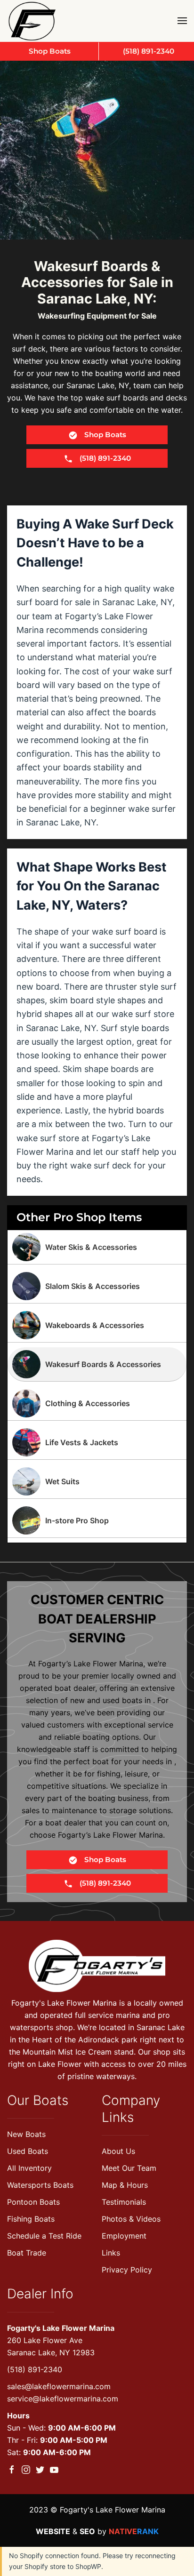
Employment (124, 2236)
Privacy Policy (127, 2270)
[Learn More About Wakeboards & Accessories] (97, 1325)
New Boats (26, 2134)
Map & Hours (125, 2185)
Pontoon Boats (33, 2202)
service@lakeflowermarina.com (63, 2399)
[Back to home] (34, 21)
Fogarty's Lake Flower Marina (61, 2328)
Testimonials (124, 2202)
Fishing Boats (31, 2219)
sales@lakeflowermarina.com (59, 2386)
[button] (182, 21)
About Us (118, 2151)
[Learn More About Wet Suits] (97, 1481)
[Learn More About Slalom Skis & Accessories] (97, 1286)
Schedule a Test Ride (44, 2236)
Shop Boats (104, 435)
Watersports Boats (40, 2185)
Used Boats (28, 2151)
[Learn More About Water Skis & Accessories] (97, 1247)
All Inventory (29, 2168)
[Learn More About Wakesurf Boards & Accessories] (97, 1364)
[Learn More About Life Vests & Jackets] (97, 1442)
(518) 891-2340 (35, 2369)
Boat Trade (27, 2253)
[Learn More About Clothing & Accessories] (97, 1403)
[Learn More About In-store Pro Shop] (97, 1520)
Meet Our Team (129, 2168)
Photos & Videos (131, 2219)
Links (111, 2253)
